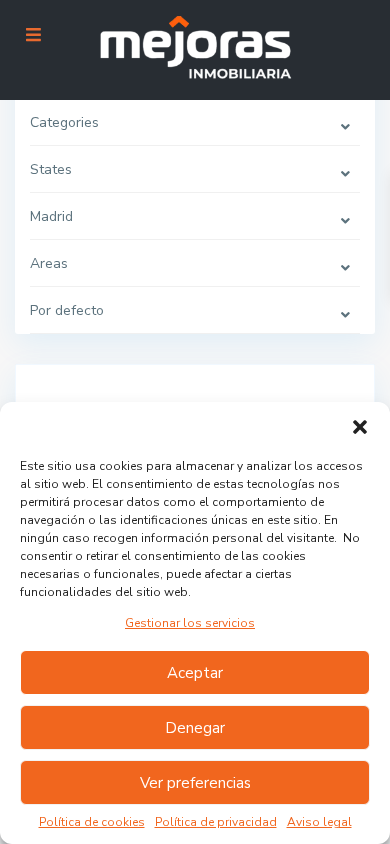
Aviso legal (319, 822)
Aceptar (195, 673)
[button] (360, 427)
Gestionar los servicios (190, 623)
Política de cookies (92, 822)
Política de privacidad (216, 822)
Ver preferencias (195, 783)
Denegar (195, 728)
